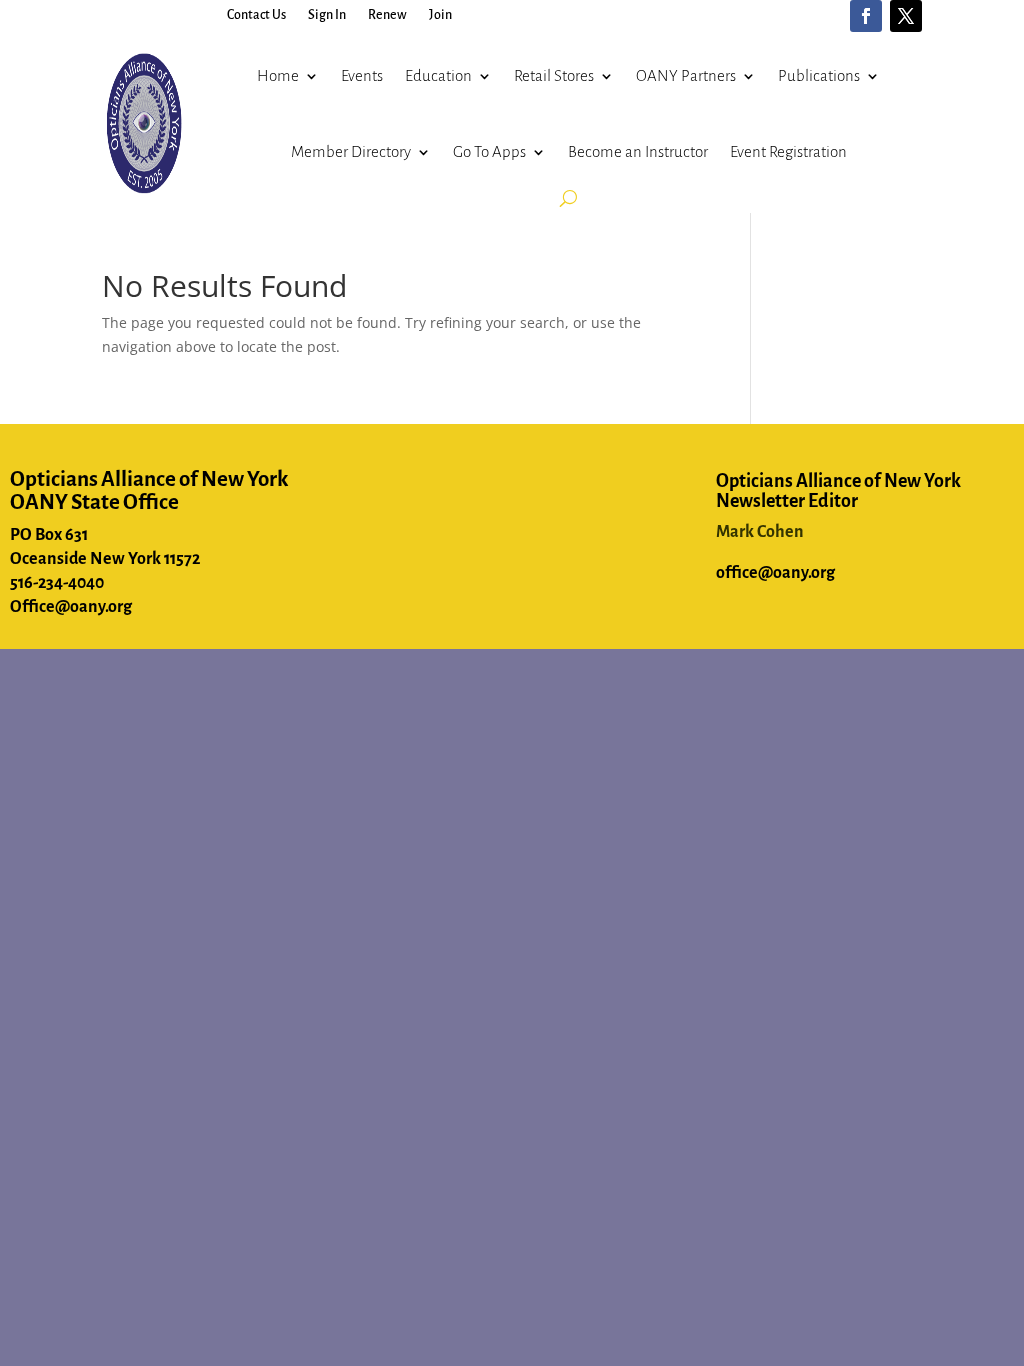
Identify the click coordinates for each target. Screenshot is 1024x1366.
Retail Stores (554, 75)
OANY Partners (686, 75)
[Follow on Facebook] (866, 16)
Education (438, 75)
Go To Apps (489, 151)
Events (362, 75)
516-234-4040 (57, 583)
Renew (387, 15)
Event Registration (788, 151)
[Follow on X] (906, 16)
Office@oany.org (71, 607)
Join (440, 15)
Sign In (327, 15)
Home (278, 75)
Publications (819, 75)
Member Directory (351, 151)
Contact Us (256, 15)
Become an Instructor (638, 151)
